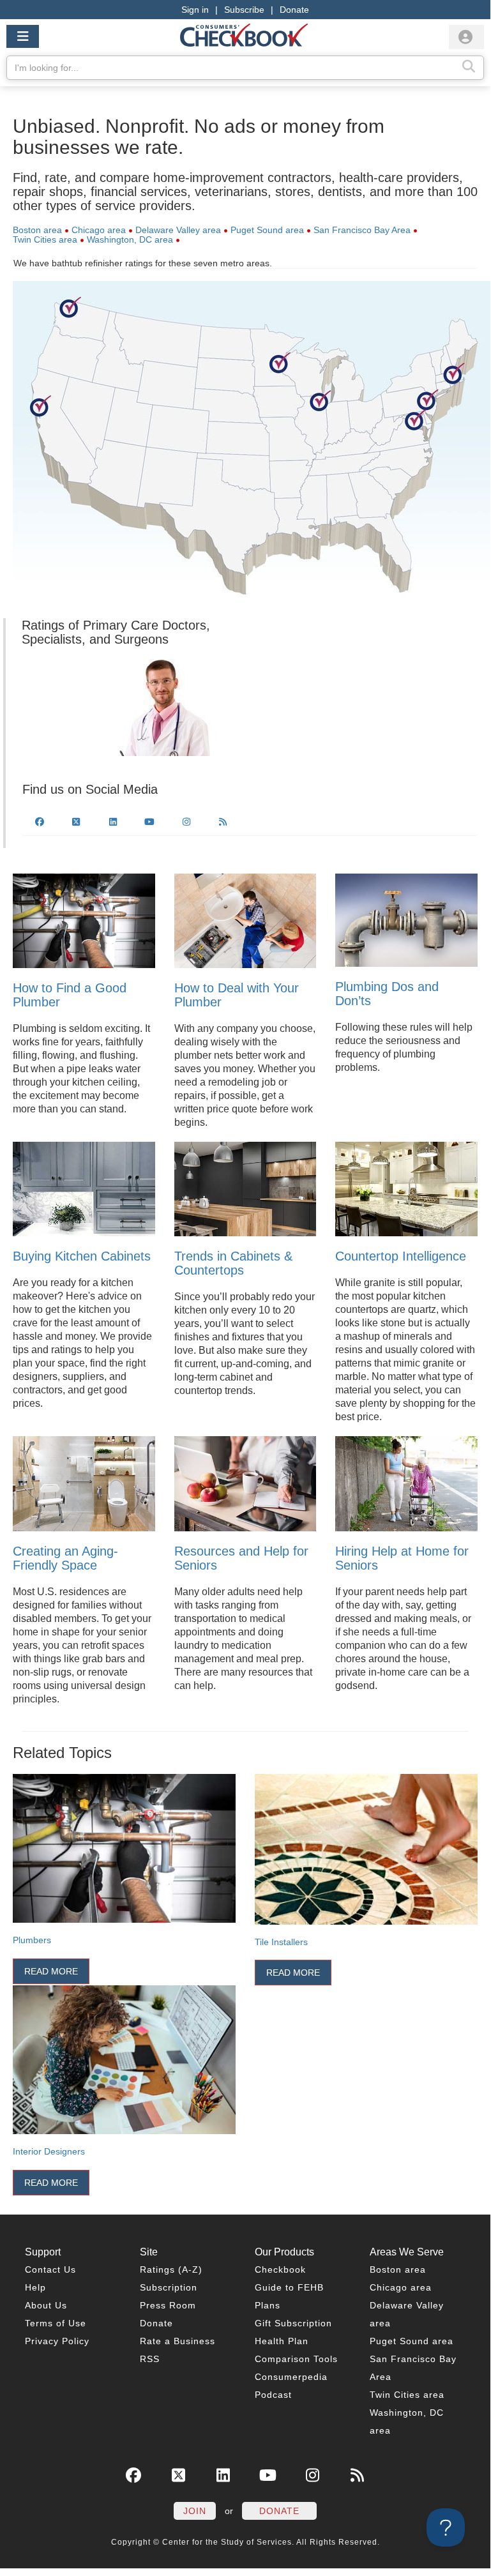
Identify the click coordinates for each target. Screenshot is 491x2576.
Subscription (169, 2287)
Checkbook (280, 2269)
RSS (150, 2359)
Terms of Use (56, 2323)
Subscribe (244, 10)
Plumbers (32, 1940)
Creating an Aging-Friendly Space (65, 1558)
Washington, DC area (130, 239)
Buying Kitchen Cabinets (82, 1256)
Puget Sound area (267, 230)
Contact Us (50, 2269)
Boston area (37, 230)
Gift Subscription (293, 2323)
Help (35, 2287)
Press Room (168, 2305)
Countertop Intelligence (401, 1256)
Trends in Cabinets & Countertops (233, 1263)
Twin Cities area (45, 239)
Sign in (195, 10)
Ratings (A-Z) (171, 2269)
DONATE (279, 2511)
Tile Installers (281, 1942)
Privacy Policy (57, 2341)
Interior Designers (49, 2151)
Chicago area (99, 230)
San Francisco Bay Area (362, 230)
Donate (294, 10)
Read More (51, 1971)
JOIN (195, 2511)
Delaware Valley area (178, 230)
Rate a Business (178, 2341)
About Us (46, 2305)
